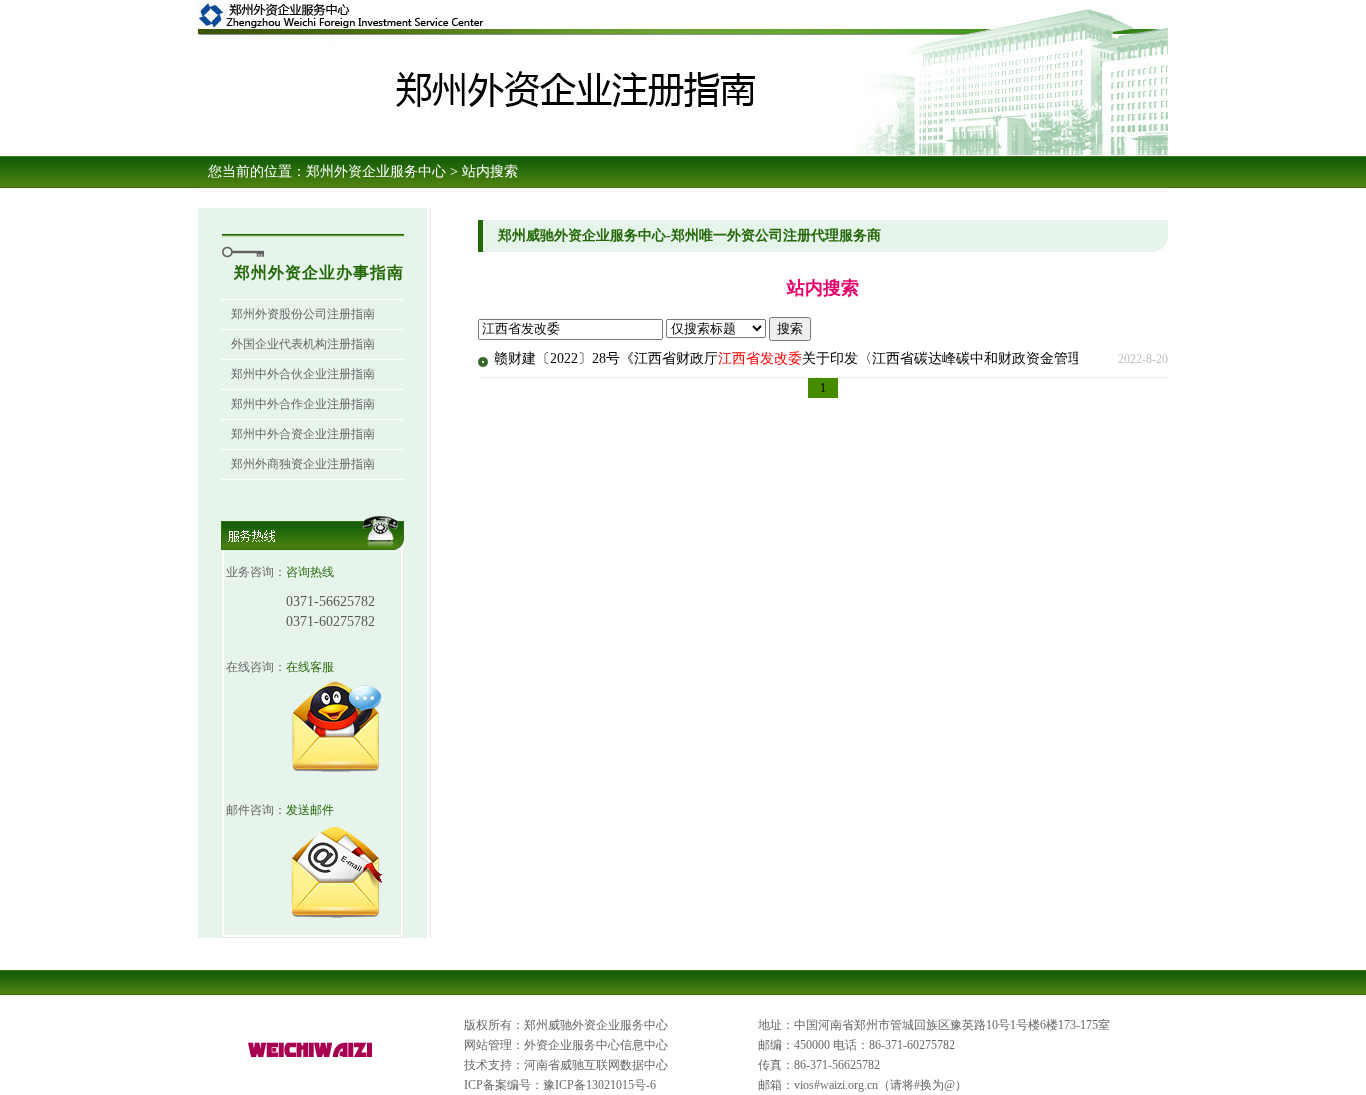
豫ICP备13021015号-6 (599, 1085)
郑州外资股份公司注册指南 (303, 314)
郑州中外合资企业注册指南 (303, 434)
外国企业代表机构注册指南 (303, 344)
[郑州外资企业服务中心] (311, 1058)
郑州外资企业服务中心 (376, 171)
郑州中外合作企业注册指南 (303, 404)
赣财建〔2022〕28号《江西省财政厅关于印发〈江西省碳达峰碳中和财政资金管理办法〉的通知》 (837, 358)
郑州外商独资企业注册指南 (303, 464)
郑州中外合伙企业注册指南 (303, 374)
